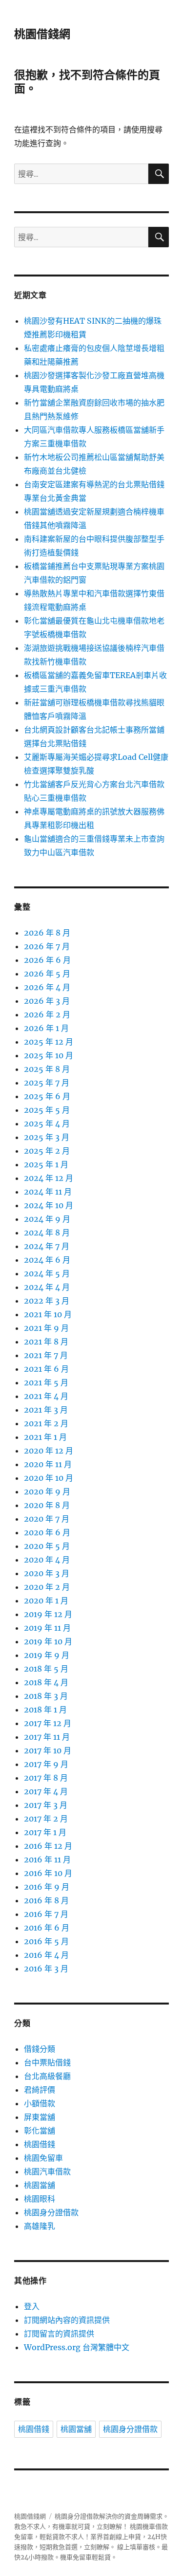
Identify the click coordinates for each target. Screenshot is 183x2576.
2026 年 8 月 (47, 933)
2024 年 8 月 (47, 1233)
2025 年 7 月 (47, 1083)
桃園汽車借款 (47, 2171)
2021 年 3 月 (46, 1410)
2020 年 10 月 (49, 1478)
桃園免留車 (43, 2158)
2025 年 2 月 (47, 1151)
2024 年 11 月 (48, 1192)
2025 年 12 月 (49, 1042)
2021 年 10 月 (48, 1314)
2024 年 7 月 (47, 1246)
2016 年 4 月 (46, 1955)
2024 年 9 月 (47, 1219)
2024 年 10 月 (49, 1205)
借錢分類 (40, 2049)
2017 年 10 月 (48, 1750)
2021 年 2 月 (46, 1423)
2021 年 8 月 (46, 1342)
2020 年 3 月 (47, 1573)
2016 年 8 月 (46, 1900)
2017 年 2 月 (46, 1819)
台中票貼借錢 (47, 2062)
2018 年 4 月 (46, 1682)
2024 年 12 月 (49, 1178)
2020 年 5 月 (47, 1546)
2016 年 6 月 (47, 1928)
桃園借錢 (40, 2144)
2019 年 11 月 (47, 1628)
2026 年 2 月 (47, 1014)
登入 (32, 2306)
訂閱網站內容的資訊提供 (67, 2320)
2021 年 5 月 (46, 1382)
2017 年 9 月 (46, 1764)
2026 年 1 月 (46, 1028)
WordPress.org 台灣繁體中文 (77, 2347)
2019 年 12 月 (48, 1614)
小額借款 (40, 2103)
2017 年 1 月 (45, 1832)
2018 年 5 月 (46, 1669)
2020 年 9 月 (47, 1491)
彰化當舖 (40, 2131)
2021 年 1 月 (45, 1437)
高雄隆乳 (40, 2226)
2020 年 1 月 (46, 1601)
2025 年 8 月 (47, 1069)
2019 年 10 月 (48, 1641)
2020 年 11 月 (48, 1464)
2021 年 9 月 (46, 1328)
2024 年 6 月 (47, 1260)
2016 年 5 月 (46, 1941)
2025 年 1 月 (46, 1164)
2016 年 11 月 (47, 1859)
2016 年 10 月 (48, 1873)
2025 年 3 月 (47, 1137)
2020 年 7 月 (47, 1519)
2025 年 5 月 (47, 1110)
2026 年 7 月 (47, 946)
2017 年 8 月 (46, 1778)
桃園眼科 (40, 2199)
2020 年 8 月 (47, 1505)
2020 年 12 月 (49, 1451)
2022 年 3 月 (47, 1301)
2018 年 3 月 (46, 1696)
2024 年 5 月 (47, 1273)
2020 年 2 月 (47, 1587)
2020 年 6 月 (47, 1532)
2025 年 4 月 (47, 1123)
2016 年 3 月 (46, 1969)
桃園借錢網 (42, 34)
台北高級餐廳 (47, 2076)
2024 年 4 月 (47, 1287)
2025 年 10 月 (49, 1055)
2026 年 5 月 (47, 974)
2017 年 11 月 (47, 1737)
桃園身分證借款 (51, 2212)
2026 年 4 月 (47, 987)
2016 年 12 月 (48, 1846)
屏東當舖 (40, 2117)
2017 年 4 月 (46, 1791)
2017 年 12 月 (48, 1723)
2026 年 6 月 (47, 960)
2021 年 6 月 (46, 1369)
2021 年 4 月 (46, 1396)
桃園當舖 (40, 2185)
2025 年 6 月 (47, 1096)
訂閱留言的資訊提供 (59, 2334)
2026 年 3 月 (47, 1001)
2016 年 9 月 (47, 1887)
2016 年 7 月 (46, 1914)
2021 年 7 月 (46, 1355)
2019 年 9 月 (47, 1655)
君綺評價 (40, 2090)
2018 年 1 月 (45, 1710)
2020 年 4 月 (47, 1560)
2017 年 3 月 (46, 1805)
